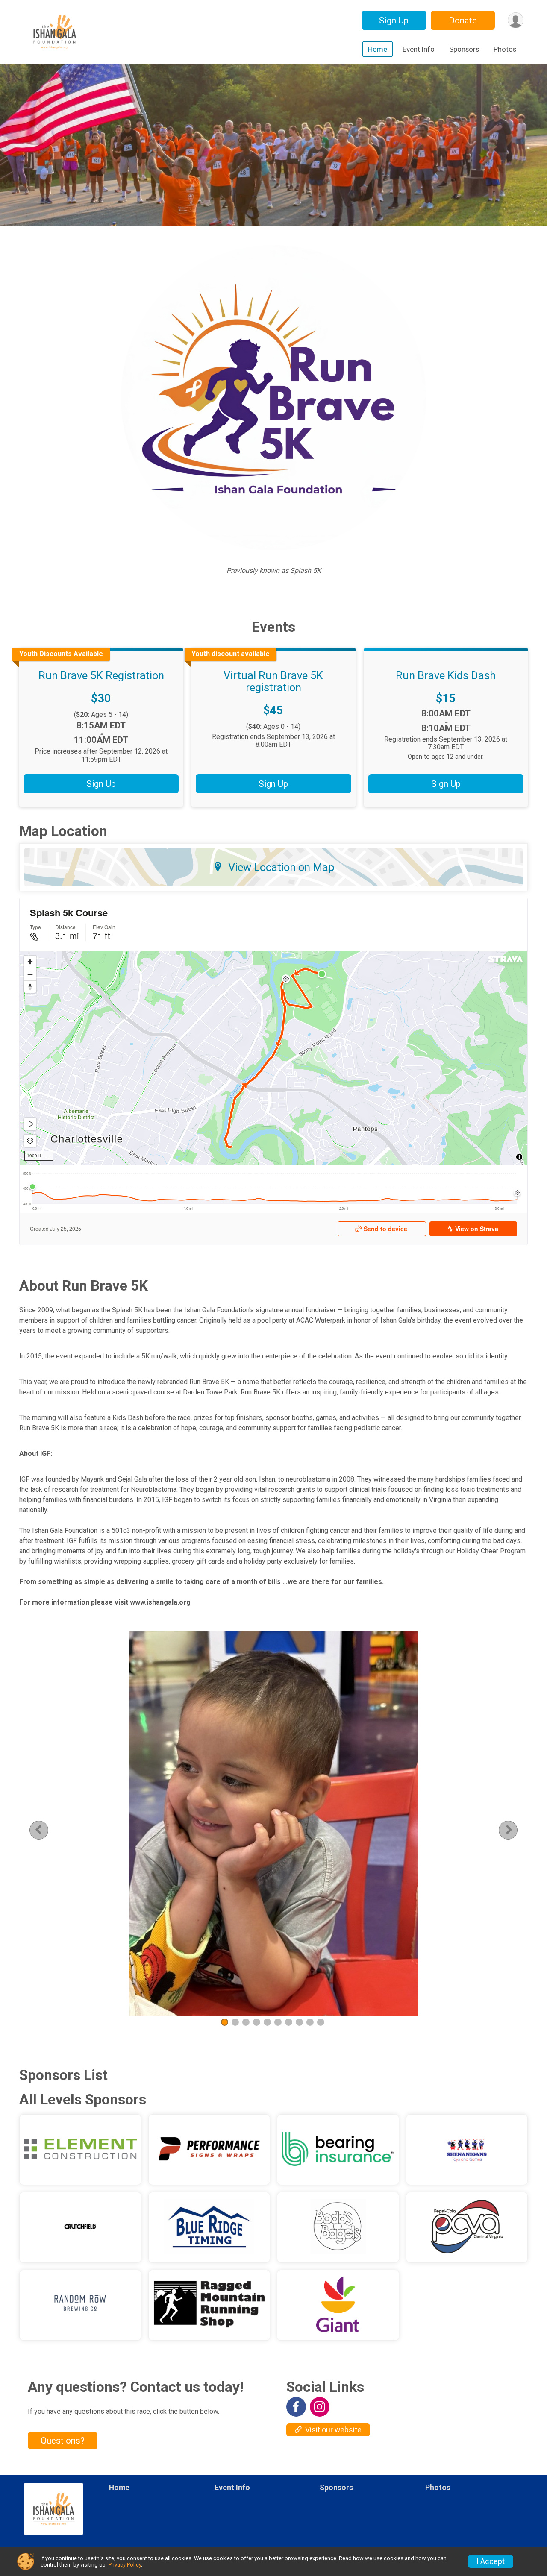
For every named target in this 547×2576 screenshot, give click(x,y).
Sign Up (394, 21)
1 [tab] (225, 2022)
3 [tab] (246, 2022)
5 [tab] (267, 2022)
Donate (463, 21)
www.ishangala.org (160, 1602)
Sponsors (464, 49)
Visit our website (333, 2430)
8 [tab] (299, 2022)
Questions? (63, 2441)
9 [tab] (310, 2022)
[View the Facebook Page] (296, 2407)
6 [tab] (278, 2022)
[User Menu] (516, 20)
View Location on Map (281, 867)
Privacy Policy (125, 2565)
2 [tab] (235, 2022)
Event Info (419, 49)
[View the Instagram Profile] (320, 2407)
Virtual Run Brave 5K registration (273, 681)
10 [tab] (321, 2022)
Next (515, 1830)
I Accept (491, 2561)
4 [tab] (257, 2022)
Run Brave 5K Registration (101, 675)
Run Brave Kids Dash (446, 675)
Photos (505, 49)
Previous (45, 1830)
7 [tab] (289, 2022)
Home (378, 49)
